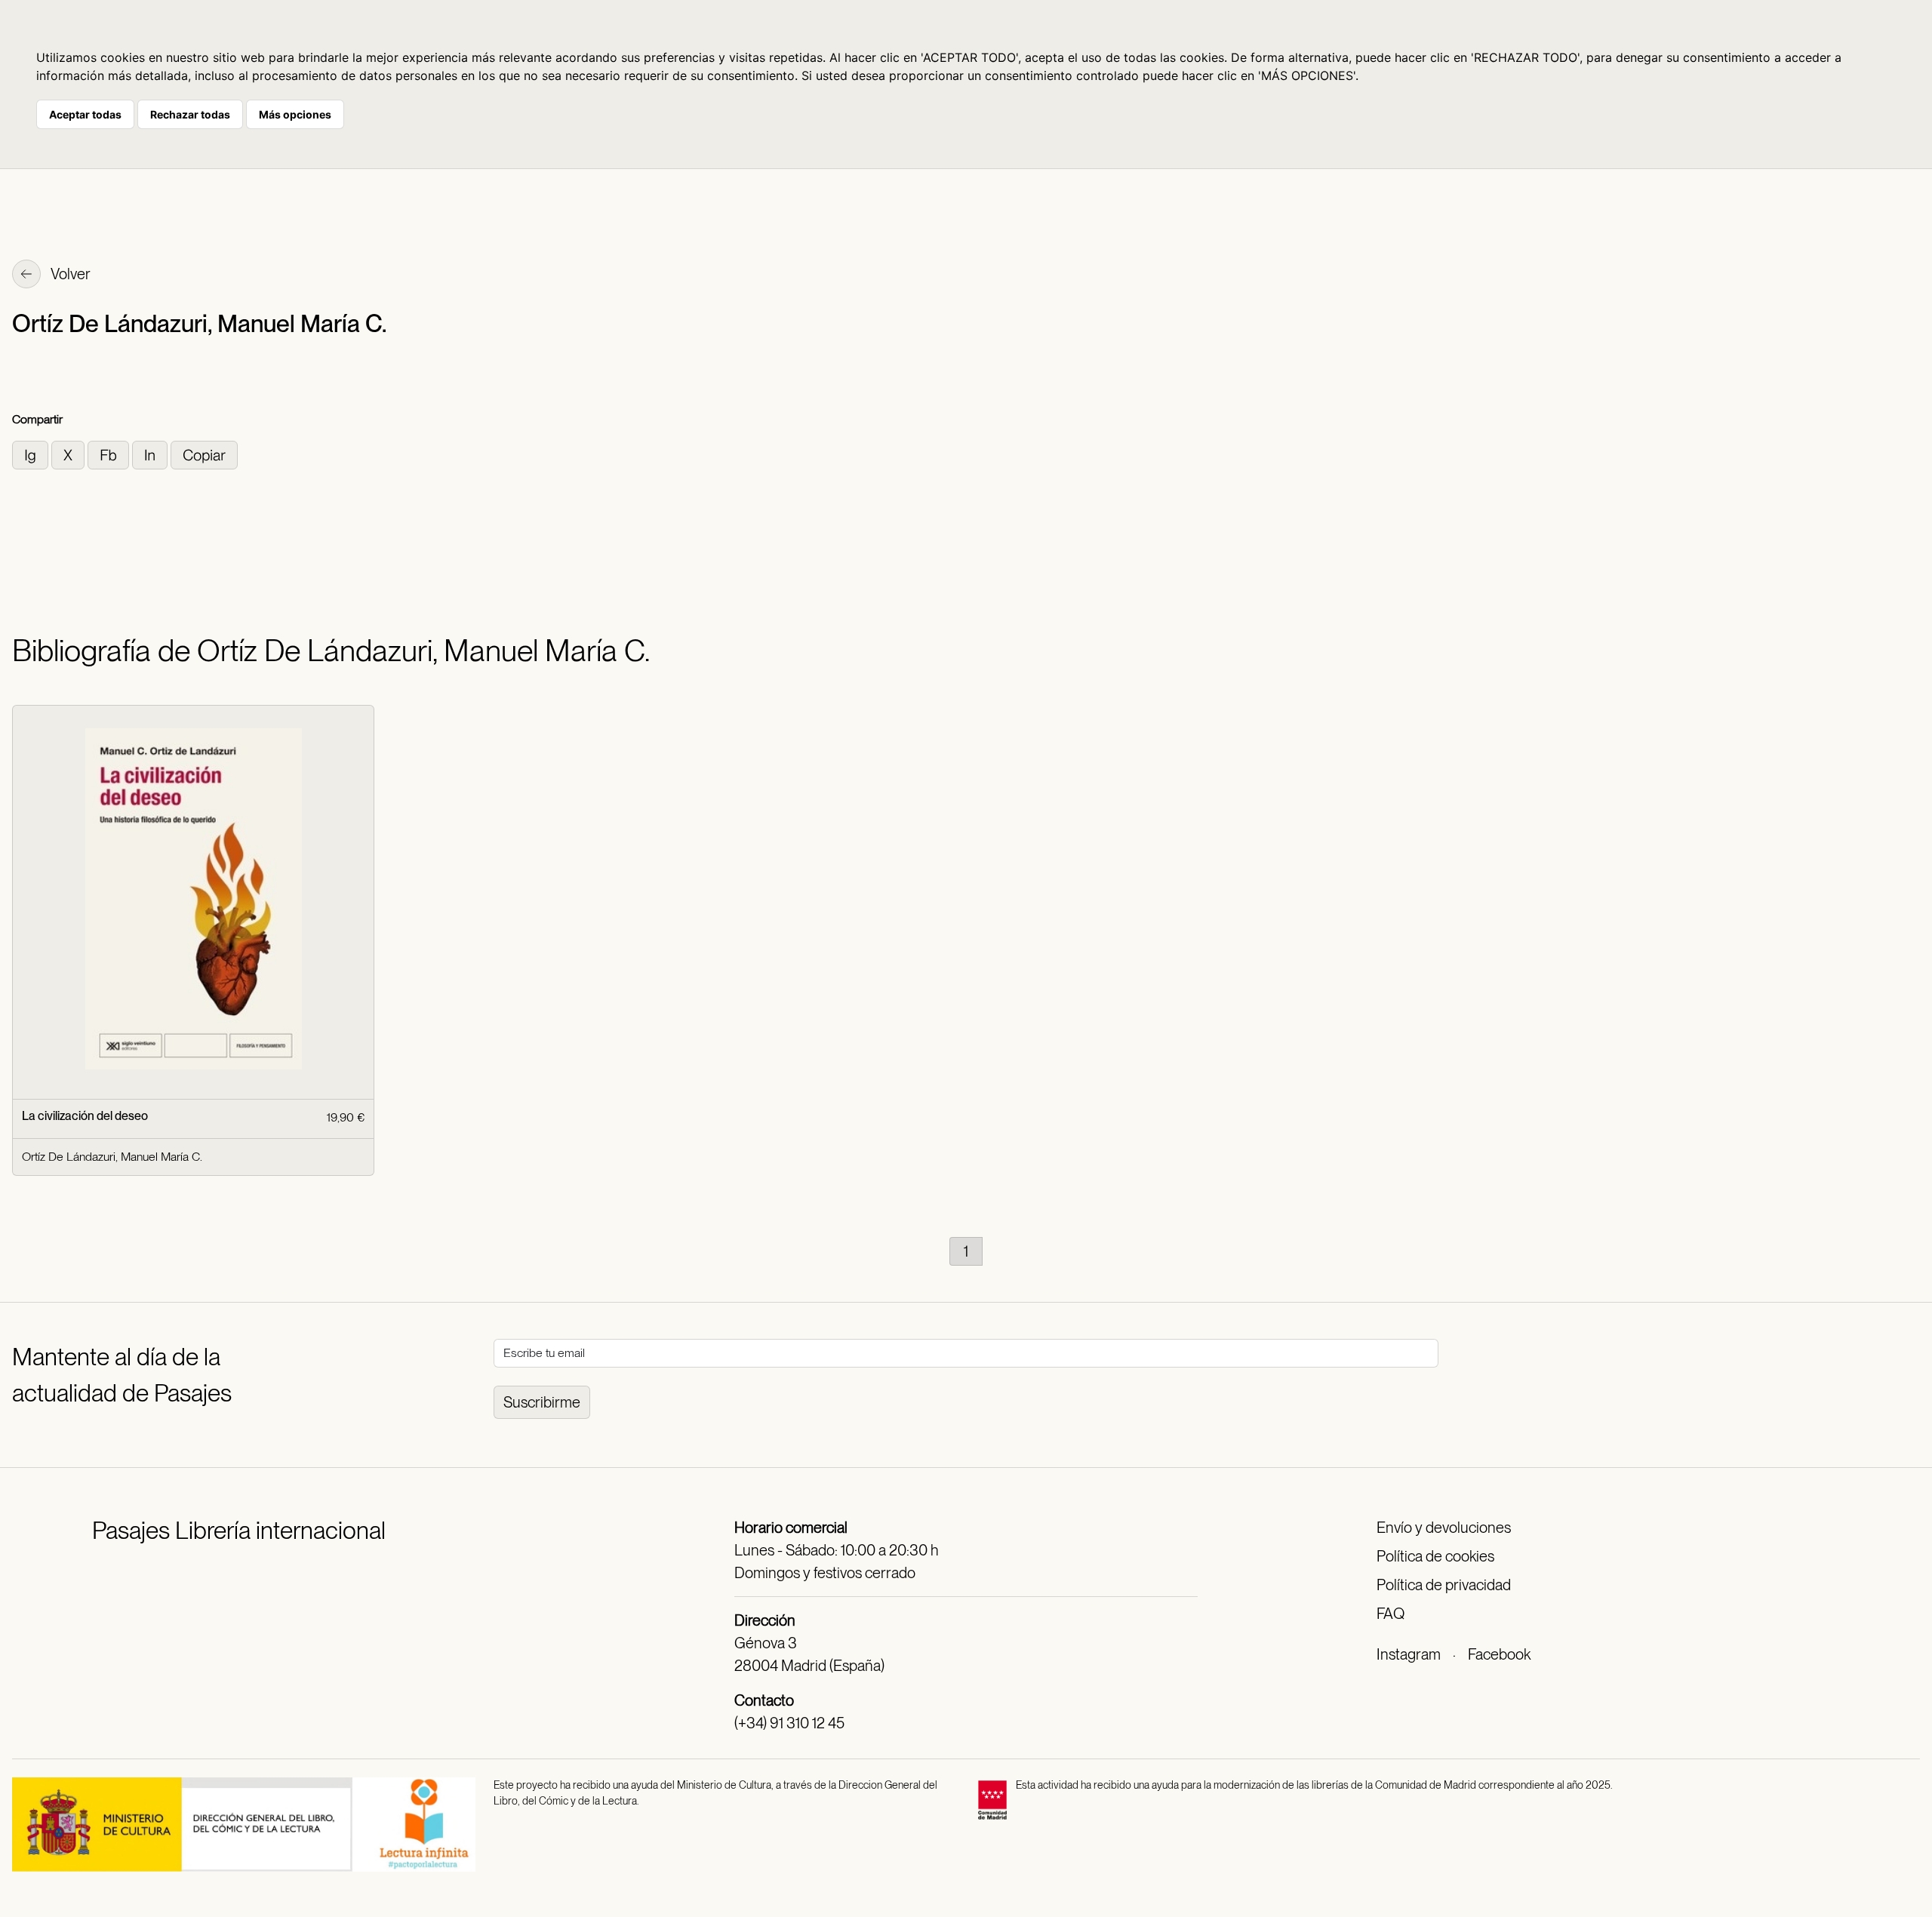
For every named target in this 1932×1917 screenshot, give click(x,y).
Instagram (1409, 1654)
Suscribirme (542, 1402)
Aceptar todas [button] (85, 114)
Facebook (1499, 1654)
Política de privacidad (1444, 1585)
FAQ (1391, 1614)
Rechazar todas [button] (190, 114)
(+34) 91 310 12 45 (789, 1723)
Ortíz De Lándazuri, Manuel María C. (112, 1157)
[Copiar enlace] (204, 454)
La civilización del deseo (85, 1116)
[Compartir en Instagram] (32, 454)
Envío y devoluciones (1444, 1528)
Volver (69, 274)
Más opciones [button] (295, 114)
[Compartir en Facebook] (110, 454)
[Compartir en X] (69, 454)
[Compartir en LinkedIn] (151, 454)
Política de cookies (1435, 1556)
